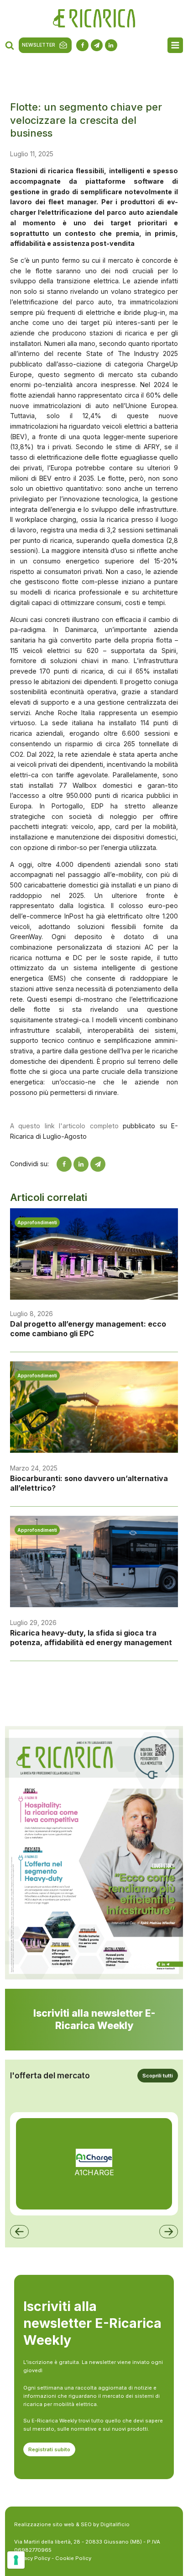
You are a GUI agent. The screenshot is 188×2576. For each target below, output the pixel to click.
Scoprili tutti (158, 2076)
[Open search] (10, 45)
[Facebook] (64, 1164)
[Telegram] (98, 1164)
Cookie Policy (73, 2558)
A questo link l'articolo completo (64, 1126)
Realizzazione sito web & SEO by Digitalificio (72, 2524)
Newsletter (39, 45)
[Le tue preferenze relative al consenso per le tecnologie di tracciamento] (16, 2560)
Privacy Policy (32, 2558)
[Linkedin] (81, 1164)
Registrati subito (49, 2449)
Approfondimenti (37, 1222)
